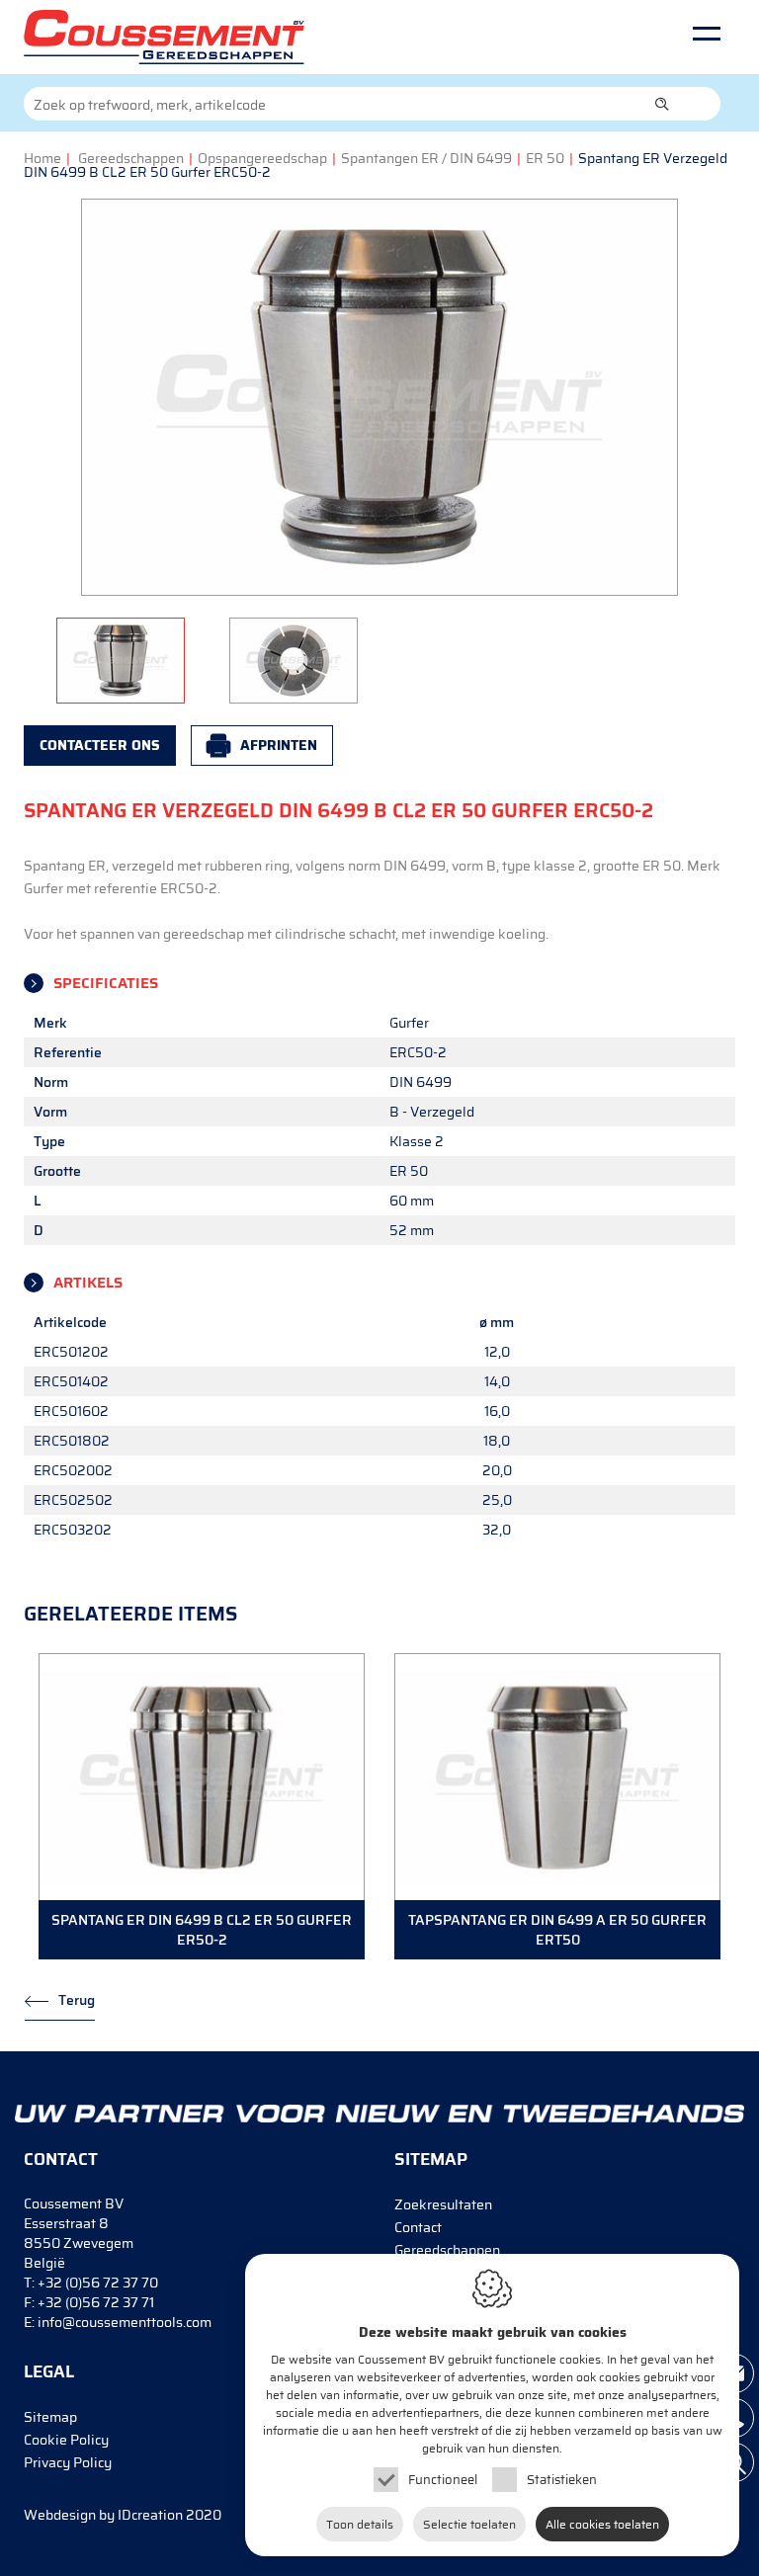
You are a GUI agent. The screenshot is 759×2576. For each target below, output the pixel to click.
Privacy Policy (68, 2462)
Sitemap (50, 2417)
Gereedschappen (131, 158)
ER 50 (545, 158)
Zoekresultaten (443, 2204)
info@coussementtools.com (125, 2322)
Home (42, 158)
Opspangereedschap (262, 158)
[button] (662, 104)
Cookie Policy (66, 2440)
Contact (418, 2227)
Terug (77, 2000)
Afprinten (279, 745)
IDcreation (103, 2515)
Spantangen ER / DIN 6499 (426, 158)
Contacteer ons (100, 745)
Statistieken (562, 2480)
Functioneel (443, 2480)
